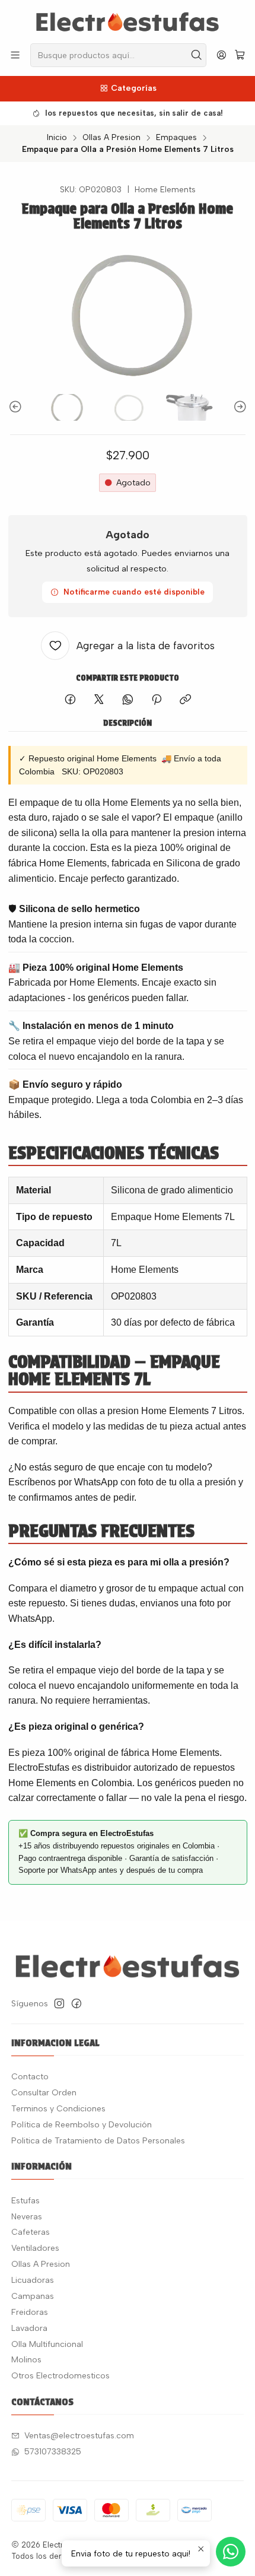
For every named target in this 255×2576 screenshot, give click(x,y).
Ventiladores (35, 2248)
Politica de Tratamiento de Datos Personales (98, 2141)
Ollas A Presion (111, 138)
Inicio (57, 138)
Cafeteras (31, 2232)
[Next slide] (238, 407)
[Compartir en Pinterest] (157, 700)
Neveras (27, 2217)
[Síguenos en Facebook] (76, 2003)
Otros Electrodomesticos (60, 2376)
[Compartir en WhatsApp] (128, 700)
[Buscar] (196, 55)
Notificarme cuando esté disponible (134, 592)
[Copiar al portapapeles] (185, 700)
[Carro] (240, 55)
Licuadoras (33, 2280)
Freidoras (30, 2312)
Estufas (26, 2201)
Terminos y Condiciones (58, 2109)
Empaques (176, 138)
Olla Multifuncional (47, 2344)
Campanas (33, 2296)
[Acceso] (221, 55)
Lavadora (29, 2328)
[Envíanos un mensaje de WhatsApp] (231, 2552)
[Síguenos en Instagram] (59, 2003)
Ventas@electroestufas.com (79, 2436)
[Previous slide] (17, 407)
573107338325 (53, 2452)
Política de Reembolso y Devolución (82, 2125)
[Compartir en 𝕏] (99, 700)
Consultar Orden (44, 2093)
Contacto (30, 2077)
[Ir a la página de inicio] (128, 21)
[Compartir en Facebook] (70, 700)
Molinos (26, 2360)
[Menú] (15, 55)
